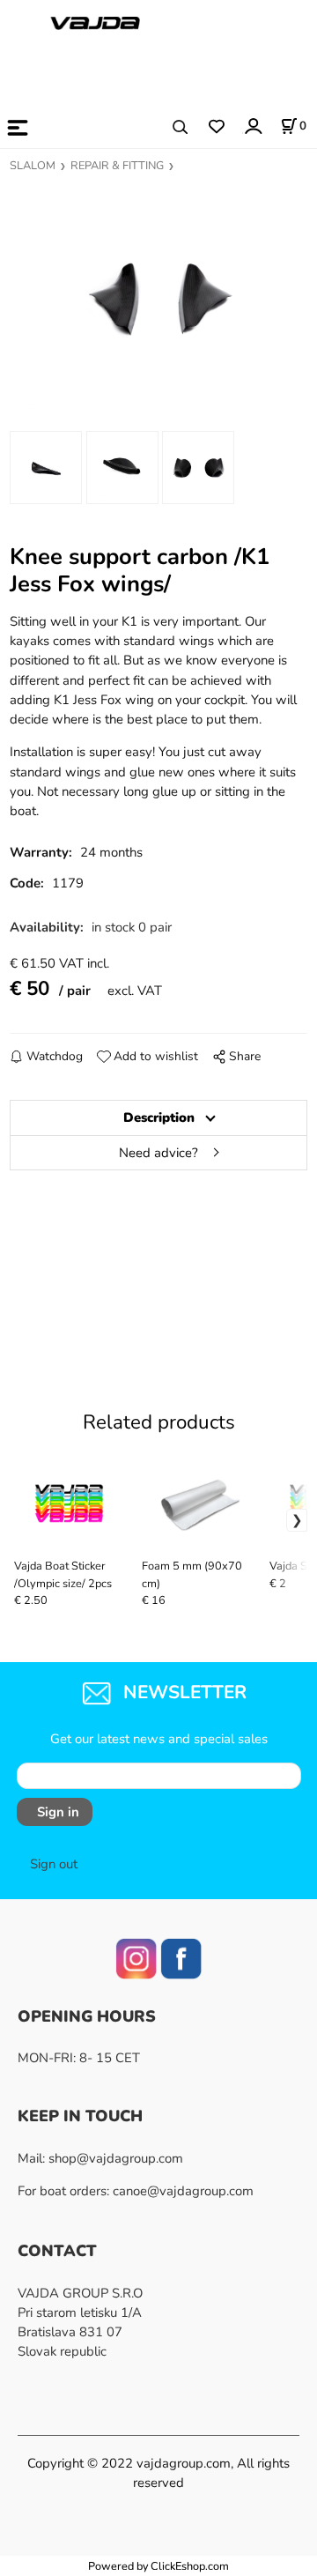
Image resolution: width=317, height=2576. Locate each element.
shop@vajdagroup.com (116, 2158)
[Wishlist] (216, 127)
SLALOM (33, 166)
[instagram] (136, 1957)
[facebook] (181, 1957)
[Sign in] (252, 126)
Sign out (54, 1864)
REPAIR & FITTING (117, 166)
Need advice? (158, 1153)
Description (159, 1117)
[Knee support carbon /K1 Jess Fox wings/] (158, 298)
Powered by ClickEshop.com (158, 2566)
